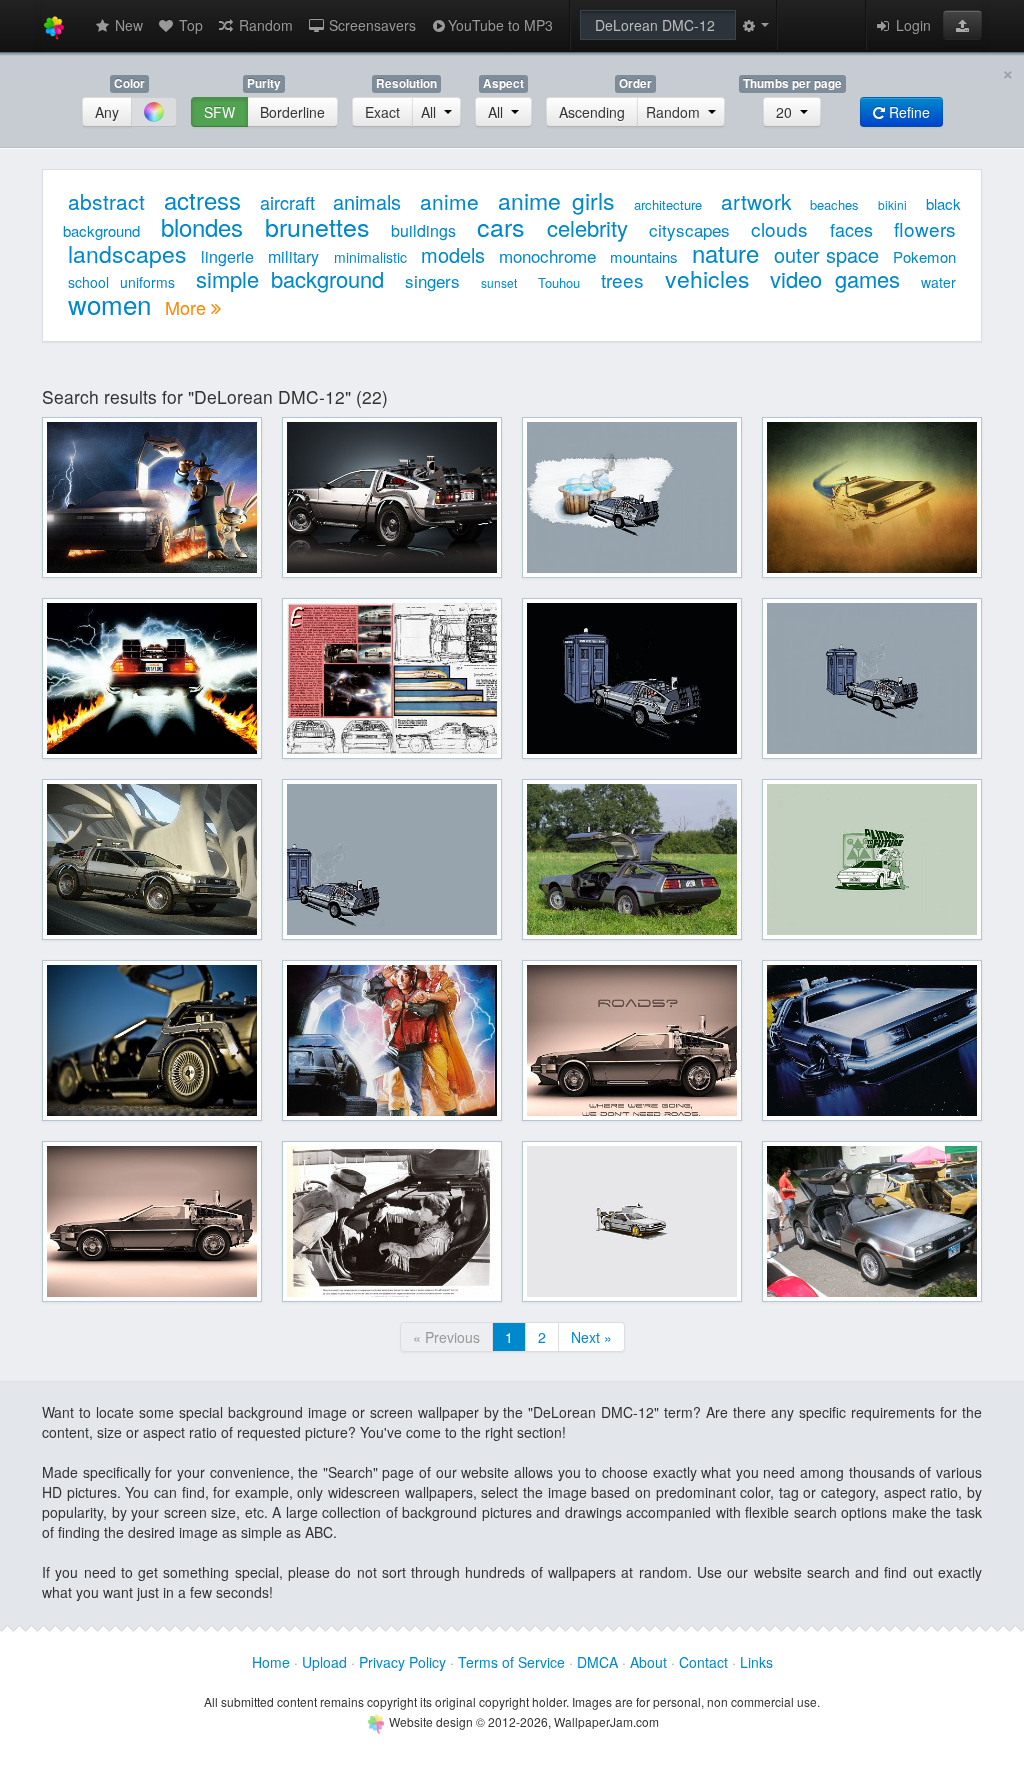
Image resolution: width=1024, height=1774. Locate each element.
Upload (324, 1662)
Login (911, 25)
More (188, 307)
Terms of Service (511, 1662)
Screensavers (370, 25)
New (127, 25)
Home (271, 1662)
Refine (907, 112)
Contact (703, 1662)
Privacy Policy (402, 1662)
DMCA (597, 1662)
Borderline (292, 112)
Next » (591, 1337)
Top (189, 25)
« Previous (446, 1337)
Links (756, 1662)
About (648, 1662)
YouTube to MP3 (500, 25)
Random (264, 25)
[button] (962, 25)
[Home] (54, 25)
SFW (219, 112)
